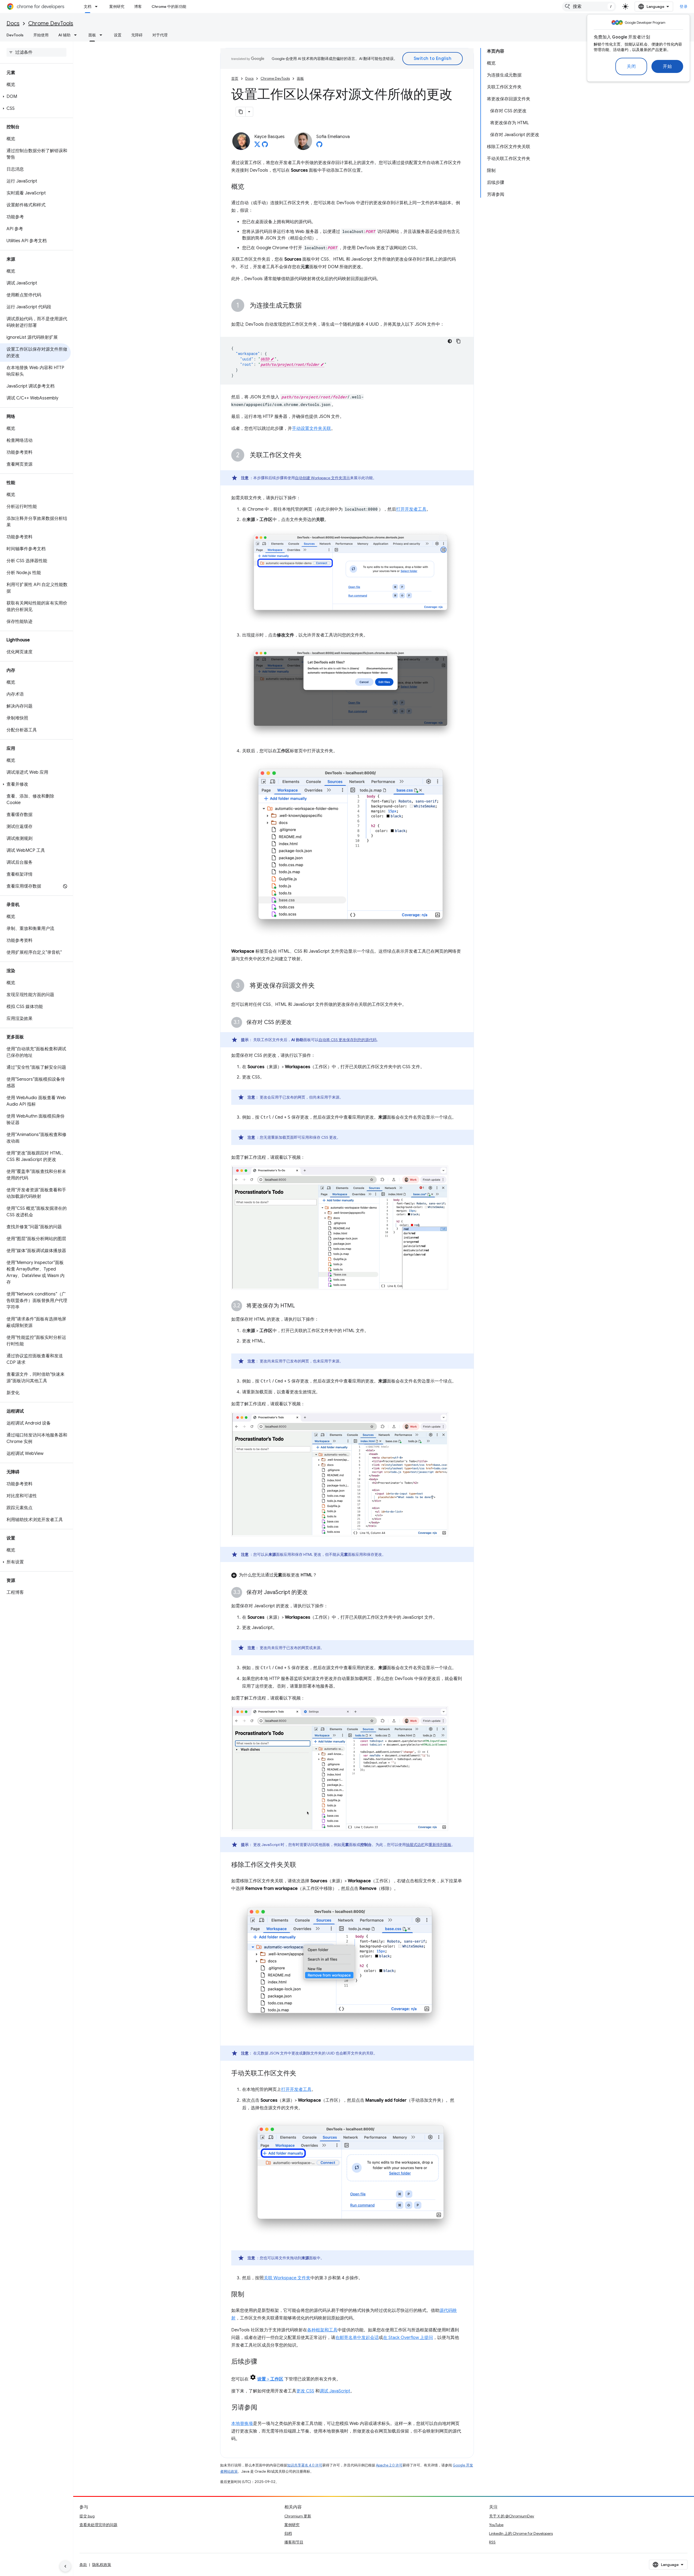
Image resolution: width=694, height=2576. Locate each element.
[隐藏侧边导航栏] (65, 2566)
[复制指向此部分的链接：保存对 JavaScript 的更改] (313, 1593)
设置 (118, 35)
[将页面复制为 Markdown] (241, 112)
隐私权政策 (102, 2565)
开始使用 (41, 35)
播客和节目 (294, 2542)
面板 (92, 35)
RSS (492, 2542)
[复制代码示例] (458, 341)
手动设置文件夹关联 (311, 428)
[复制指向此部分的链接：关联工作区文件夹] (307, 456)
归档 (288, 2533)
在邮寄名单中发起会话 (357, 2338)
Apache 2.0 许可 (389, 2465)
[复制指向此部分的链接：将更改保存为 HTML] (300, 1306)
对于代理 (160, 35)
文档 (88, 7)
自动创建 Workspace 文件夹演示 (322, 478)
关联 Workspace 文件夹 (287, 2278)
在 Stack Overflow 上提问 (408, 2338)
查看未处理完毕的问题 (98, 2525)
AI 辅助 (64, 35)
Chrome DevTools (51, 23)
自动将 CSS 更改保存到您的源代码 (348, 1040)
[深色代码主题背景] (450, 341)
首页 (235, 79)
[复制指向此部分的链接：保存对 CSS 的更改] (297, 1023)
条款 (83, 2565)
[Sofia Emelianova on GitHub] (319, 146)
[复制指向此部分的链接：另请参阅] (263, 2408)
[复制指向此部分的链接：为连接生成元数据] (307, 306)
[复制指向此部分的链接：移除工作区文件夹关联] (302, 1865)
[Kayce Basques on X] (257, 146)
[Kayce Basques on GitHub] (265, 146)
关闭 (631, 66)
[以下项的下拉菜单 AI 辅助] (77, 35)
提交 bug (87, 2516)
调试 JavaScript (335, 2391)
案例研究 (117, 7)
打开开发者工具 (411, 509)
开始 (667, 66)
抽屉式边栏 (415, 1845)
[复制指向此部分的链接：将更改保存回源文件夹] (320, 986)
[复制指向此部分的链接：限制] (250, 2295)
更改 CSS (305, 2391)
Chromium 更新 (298, 2516)
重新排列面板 (440, 1845)
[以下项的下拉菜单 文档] (98, 7)
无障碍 (137, 35)
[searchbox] (36, 52)
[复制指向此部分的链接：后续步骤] (263, 2362)
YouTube (496, 2525)
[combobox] (589, 7)
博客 (138, 7)
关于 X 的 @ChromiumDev (512, 2516)
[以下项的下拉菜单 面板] (102, 35)
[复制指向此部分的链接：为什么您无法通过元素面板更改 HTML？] (322, 1575)
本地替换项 (242, 2424)
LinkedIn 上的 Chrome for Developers (521, 2533)
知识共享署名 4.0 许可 (305, 2465)
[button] (35, 97)
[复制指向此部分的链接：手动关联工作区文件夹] (302, 2074)
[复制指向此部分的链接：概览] (250, 187)
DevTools (15, 35)
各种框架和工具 (322, 2330)
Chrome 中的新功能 (169, 7)
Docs (13, 23)
